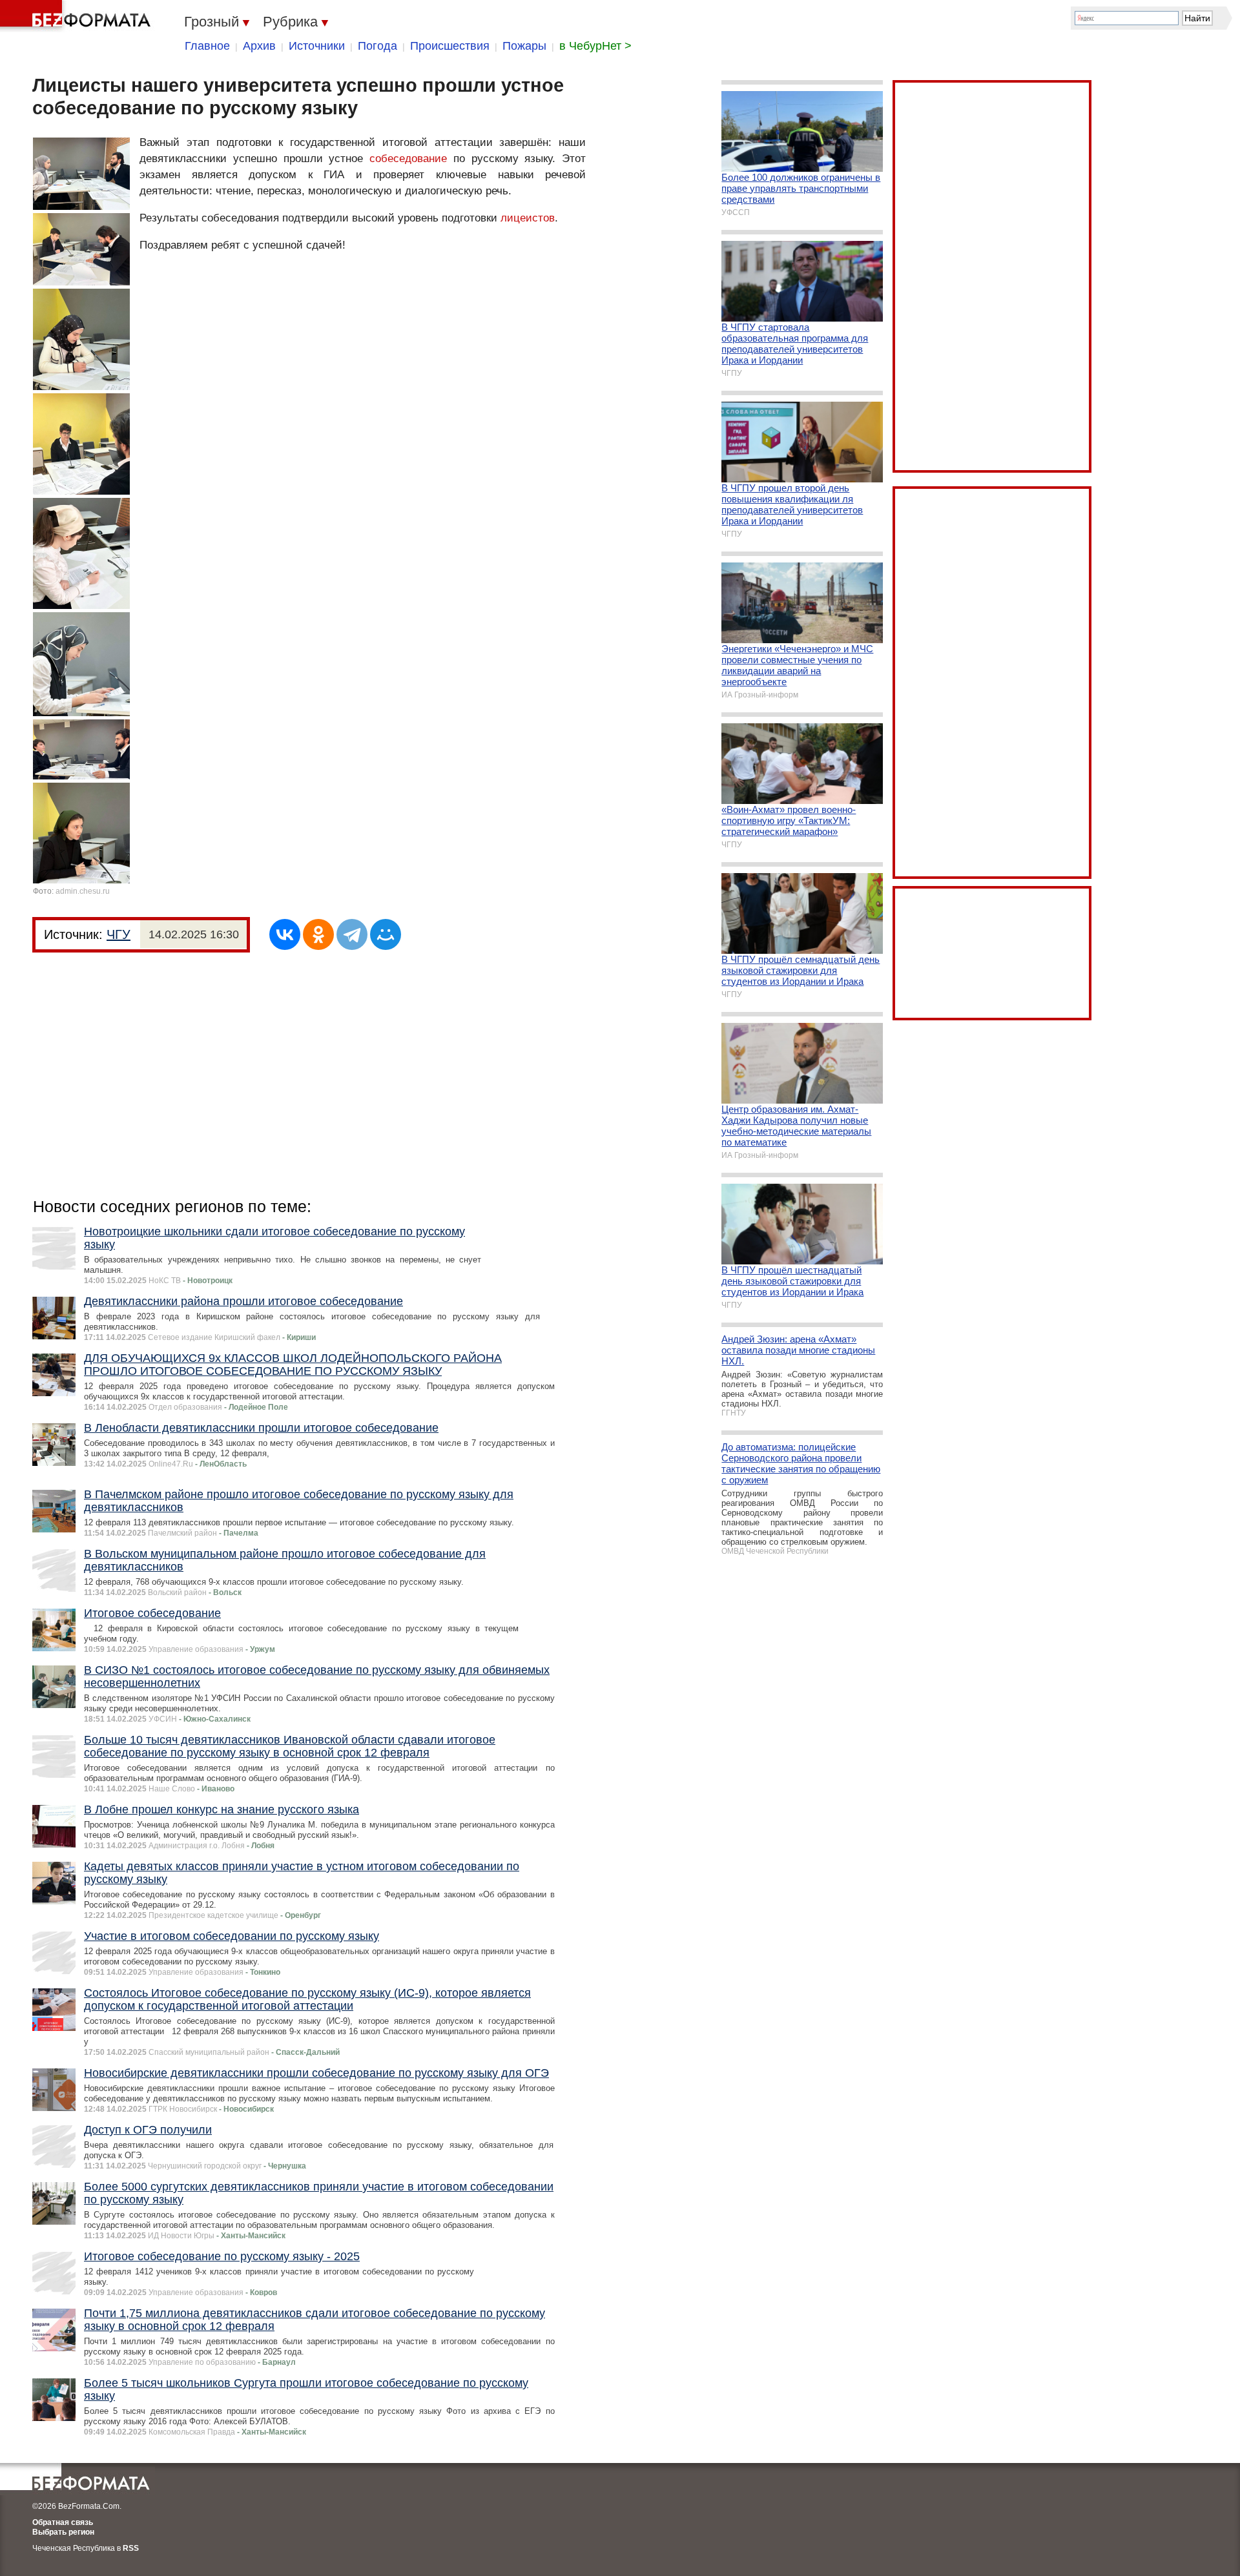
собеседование (408, 159)
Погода (377, 46)
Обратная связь (63, 2522)
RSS (131, 2548)
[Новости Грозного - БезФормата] (77, 16)
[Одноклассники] (318, 934)
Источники (317, 46)
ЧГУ (119, 934)
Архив (259, 46)
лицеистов (528, 218)
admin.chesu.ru (83, 891)
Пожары (524, 46)
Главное (207, 46)
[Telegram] (352, 934)
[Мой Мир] (386, 934)
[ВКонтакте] (285, 934)
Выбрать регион (63, 2532)
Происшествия (450, 46)
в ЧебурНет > (595, 46)
